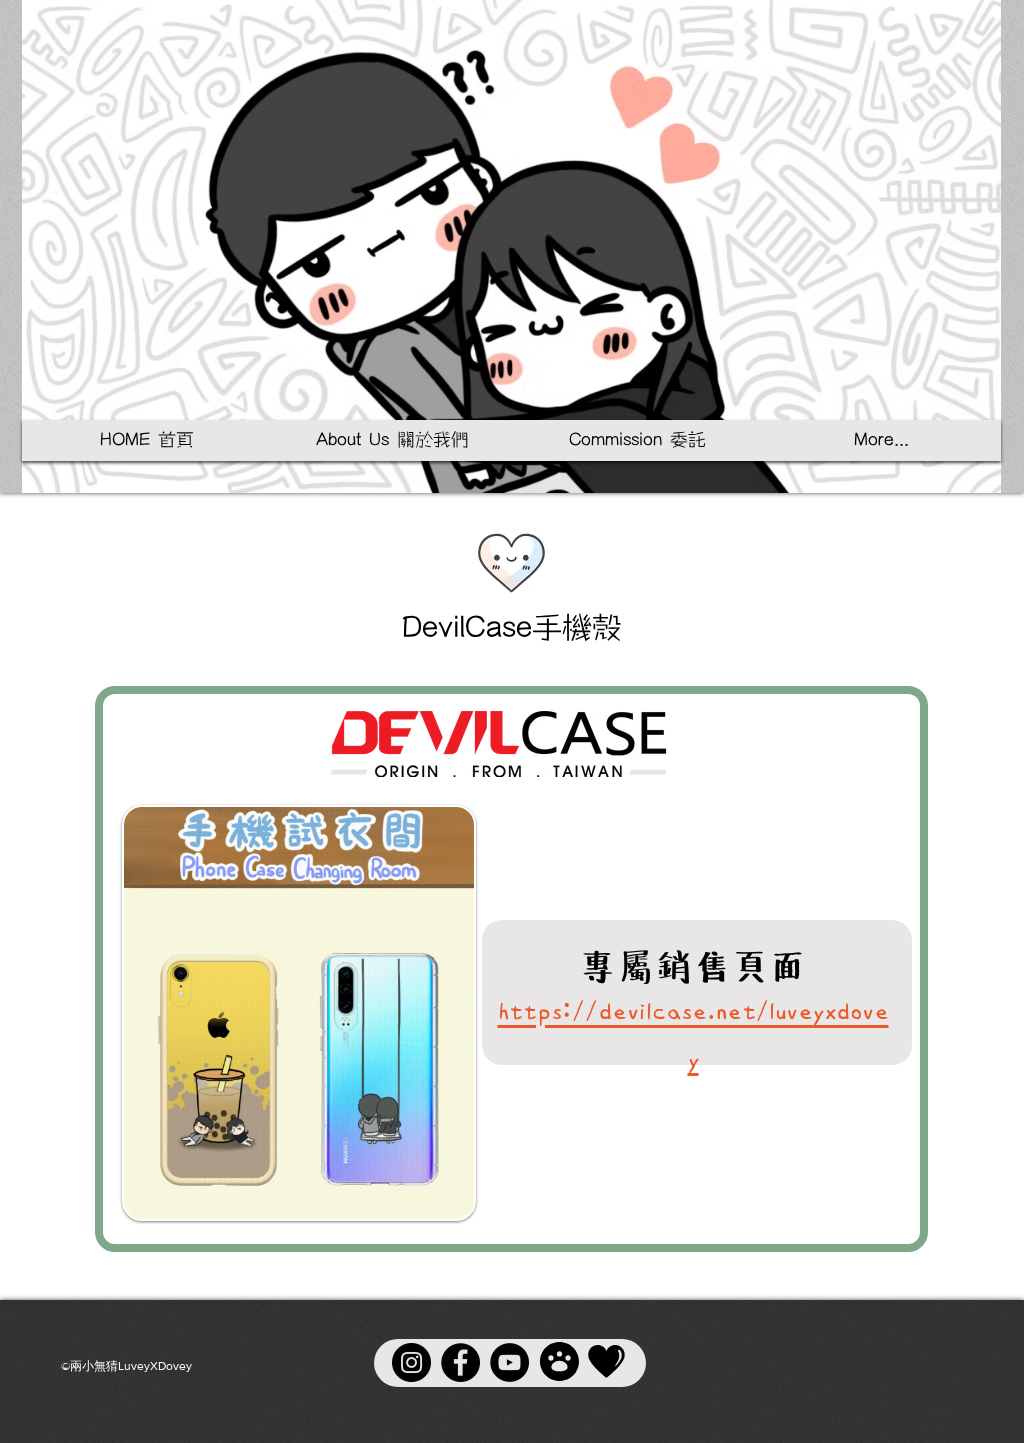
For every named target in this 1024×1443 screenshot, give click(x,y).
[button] (392, 440)
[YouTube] (509, 1362)
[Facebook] (460, 1362)
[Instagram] (411, 1362)
